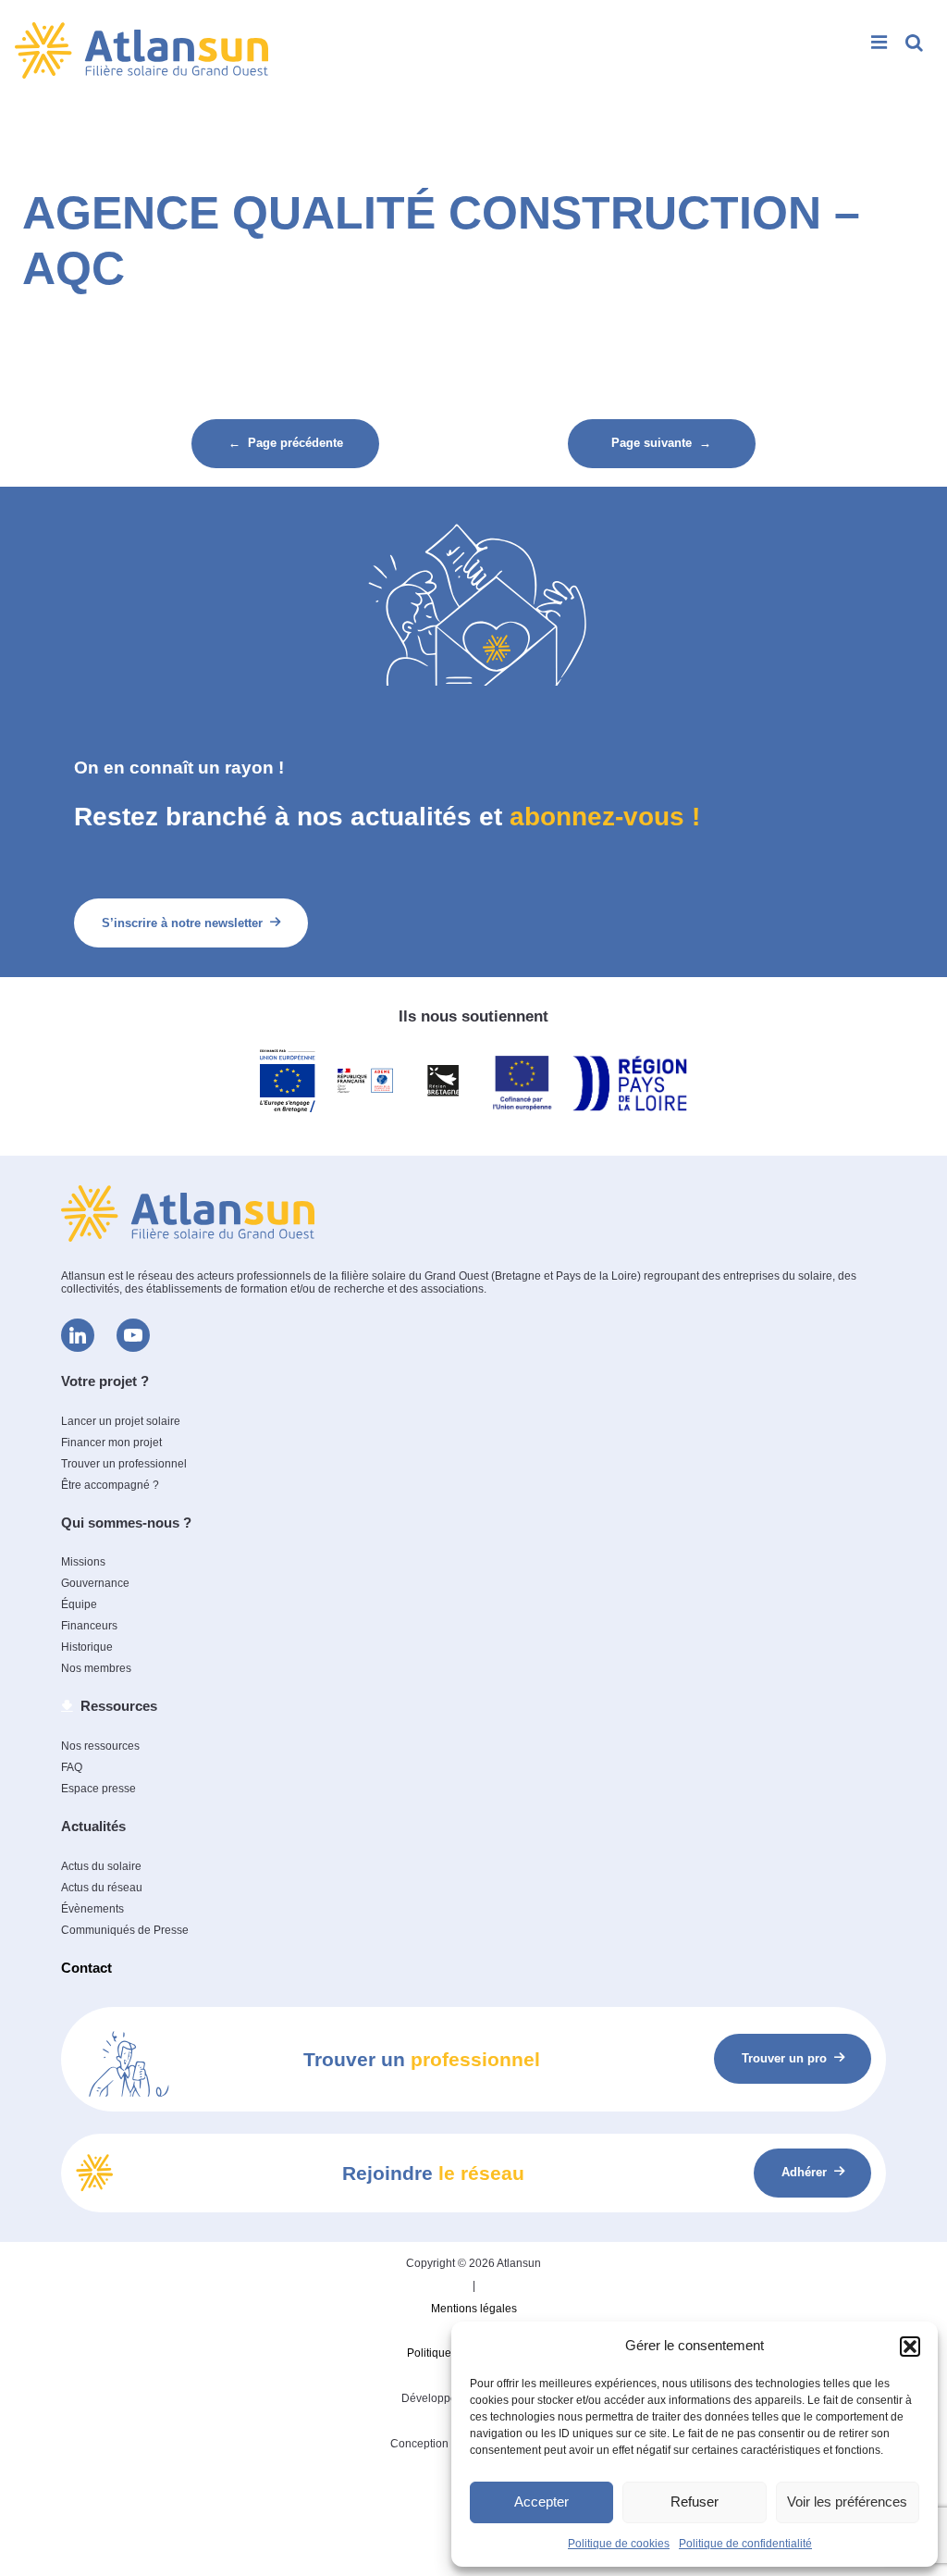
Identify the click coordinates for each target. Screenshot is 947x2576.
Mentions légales (474, 2309)
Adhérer (804, 2172)
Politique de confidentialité (745, 2544)
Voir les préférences (847, 2502)
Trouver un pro (784, 2058)
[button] (910, 2347)
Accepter (541, 2502)
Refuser (695, 2502)
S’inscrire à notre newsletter (182, 923)
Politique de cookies (619, 2544)
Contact (86, 1968)
